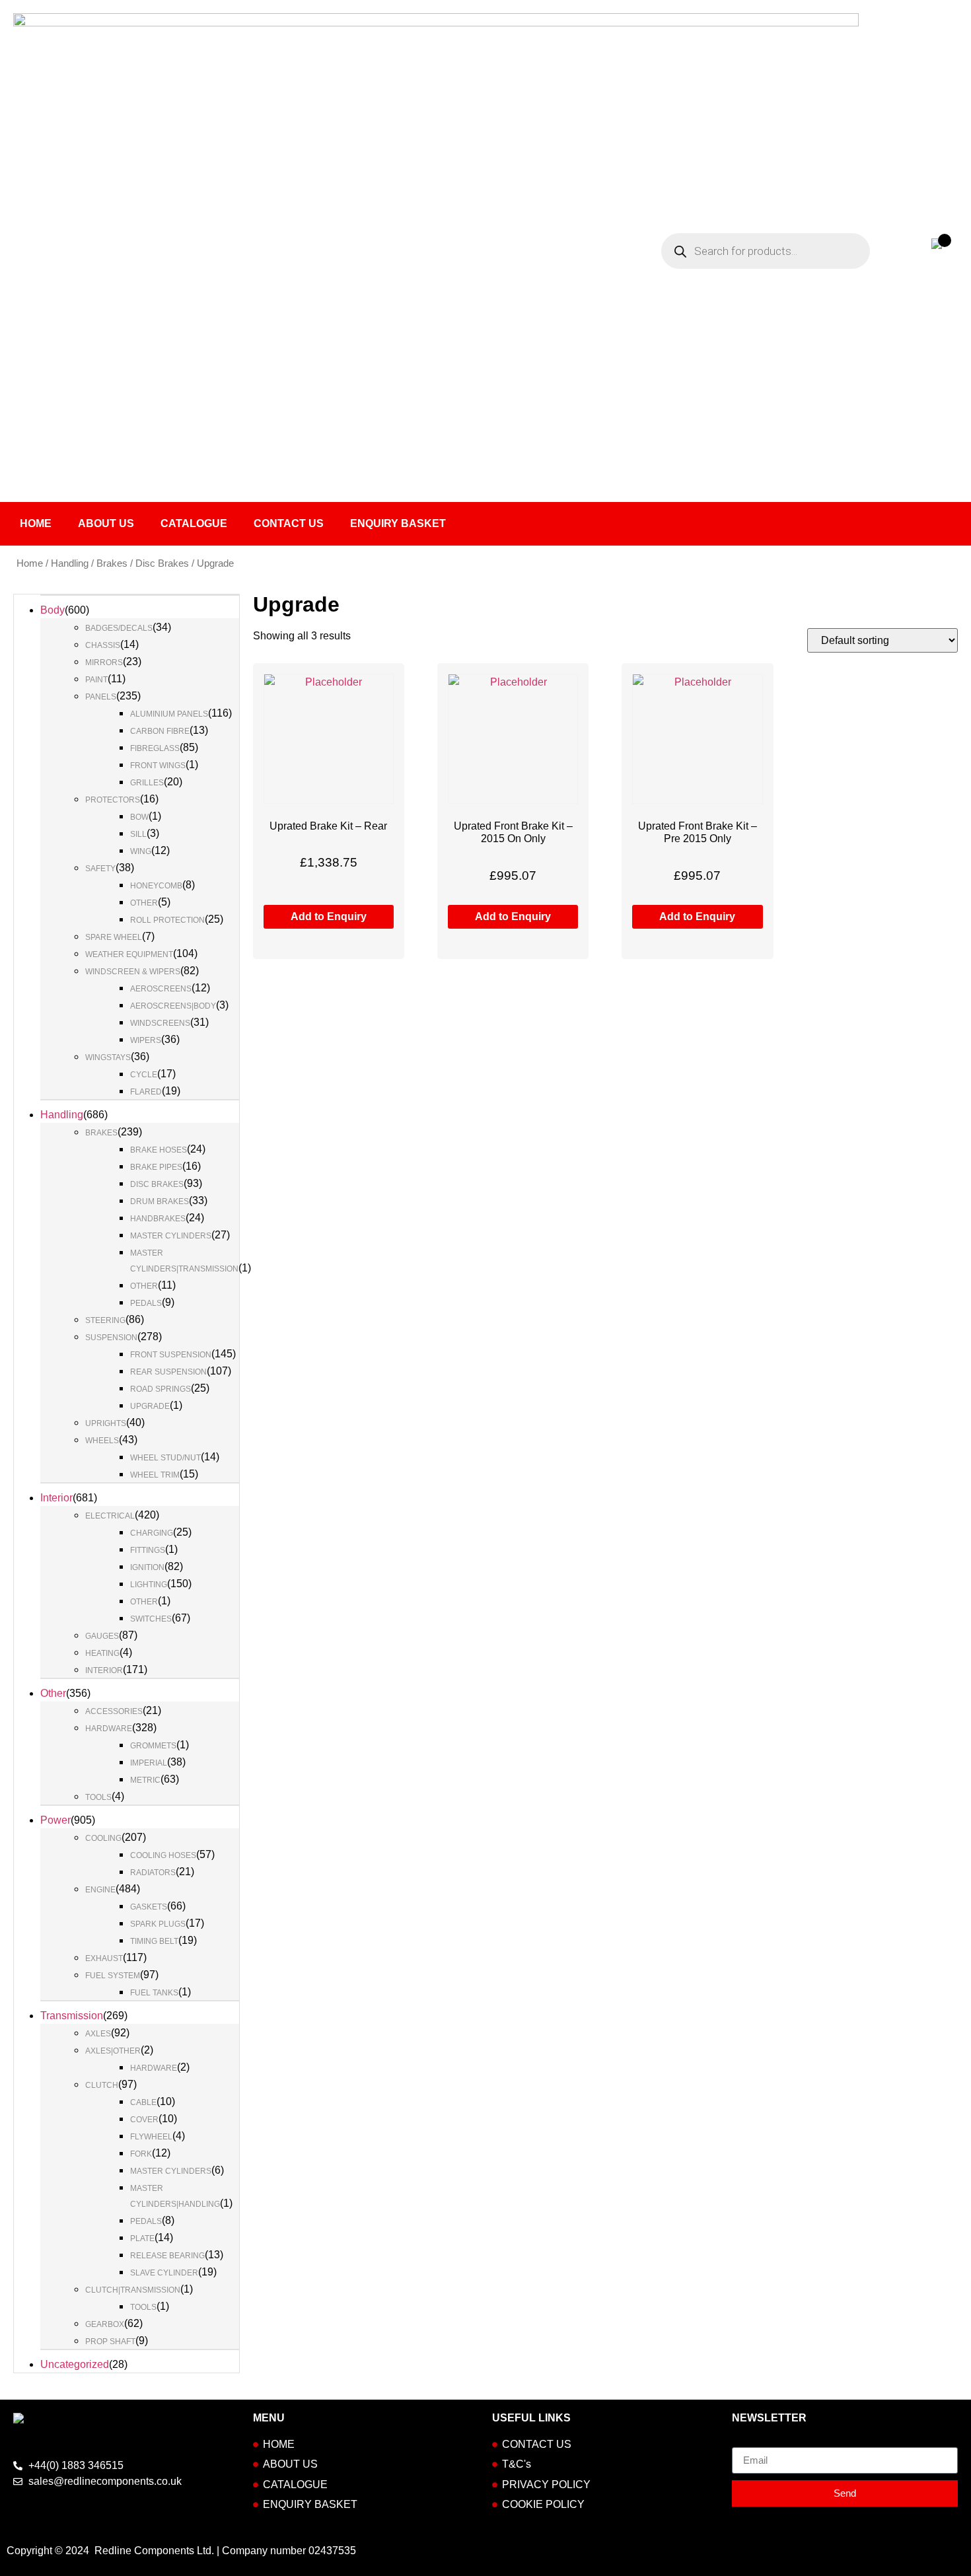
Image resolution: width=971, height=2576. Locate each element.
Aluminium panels (169, 714)
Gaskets (149, 1907)
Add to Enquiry (329, 916)
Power (55, 1820)
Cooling (103, 1838)
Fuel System (113, 1976)
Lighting (149, 1585)
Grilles (147, 783)
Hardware (109, 1729)
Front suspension (171, 1355)
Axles (98, 2034)
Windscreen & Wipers (133, 972)
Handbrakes (158, 1219)
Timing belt (154, 1941)
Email (745, 2442)
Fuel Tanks (154, 1993)
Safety (100, 869)
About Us (106, 523)
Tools (98, 1797)
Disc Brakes (162, 563)
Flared (146, 1092)
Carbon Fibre (160, 731)
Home (36, 523)
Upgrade (150, 1406)
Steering (105, 1320)
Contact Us (289, 523)
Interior (56, 1498)
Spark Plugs (158, 1924)
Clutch (102, 2085)
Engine (100, 1890)
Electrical (110, 1516)
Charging (152, 1533)
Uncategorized (75, 2364)
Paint (96, 680)
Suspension (111, 1338)
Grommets (153, 1746)
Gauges (102, 1636)
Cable (143, 2102)
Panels (101, 697)
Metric (145, 1780)
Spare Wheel (114, 937)
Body (53, 610)
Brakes (112, 563)
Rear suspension (168, 1372)
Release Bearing (167, 2256)
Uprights (106, 1423)
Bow (139, 817)
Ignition (147, 1567)
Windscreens (160, 1023)
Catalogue (194, 523)
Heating (102, 1653)
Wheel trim (155, 1475)
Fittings (148, 1550)
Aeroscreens (161, 989)
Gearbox (105, 2324)
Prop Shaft (110, 2342)
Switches (151, 1619)
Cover (144, 2120)
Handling (70, 563)
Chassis (103, 645)
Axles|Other (113, 2051)
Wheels (102, 1441)
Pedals (146, 1303)
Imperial (149, 1763)
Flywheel (151, 2137)
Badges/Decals (119, 628)
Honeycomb (156, 886)
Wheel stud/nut (165, 1458)
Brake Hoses (159, 1150)
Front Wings (158, 766)
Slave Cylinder (164, 2273)
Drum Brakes (160, 1201)
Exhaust (104, 1958)
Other (144, 903)
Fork (141, 2154)
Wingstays (108, 1057)
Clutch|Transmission (133, 2290)
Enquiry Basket (398, 523)
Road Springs (161, 1389)
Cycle (144, 1075)
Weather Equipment (129, 954)
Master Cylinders (171, 1236)
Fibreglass (155, 748)
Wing (141, 851)
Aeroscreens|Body (173, 1006)
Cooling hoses (163, 1855)
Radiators (153, 1873)
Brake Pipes (156, 1167)
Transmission (72, 2016)
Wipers (146, 1040)
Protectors (113, 800)
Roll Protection (167, 920)
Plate (142, 2238)
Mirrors (104, 662)
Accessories (114, 1711)
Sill (138, 834)
